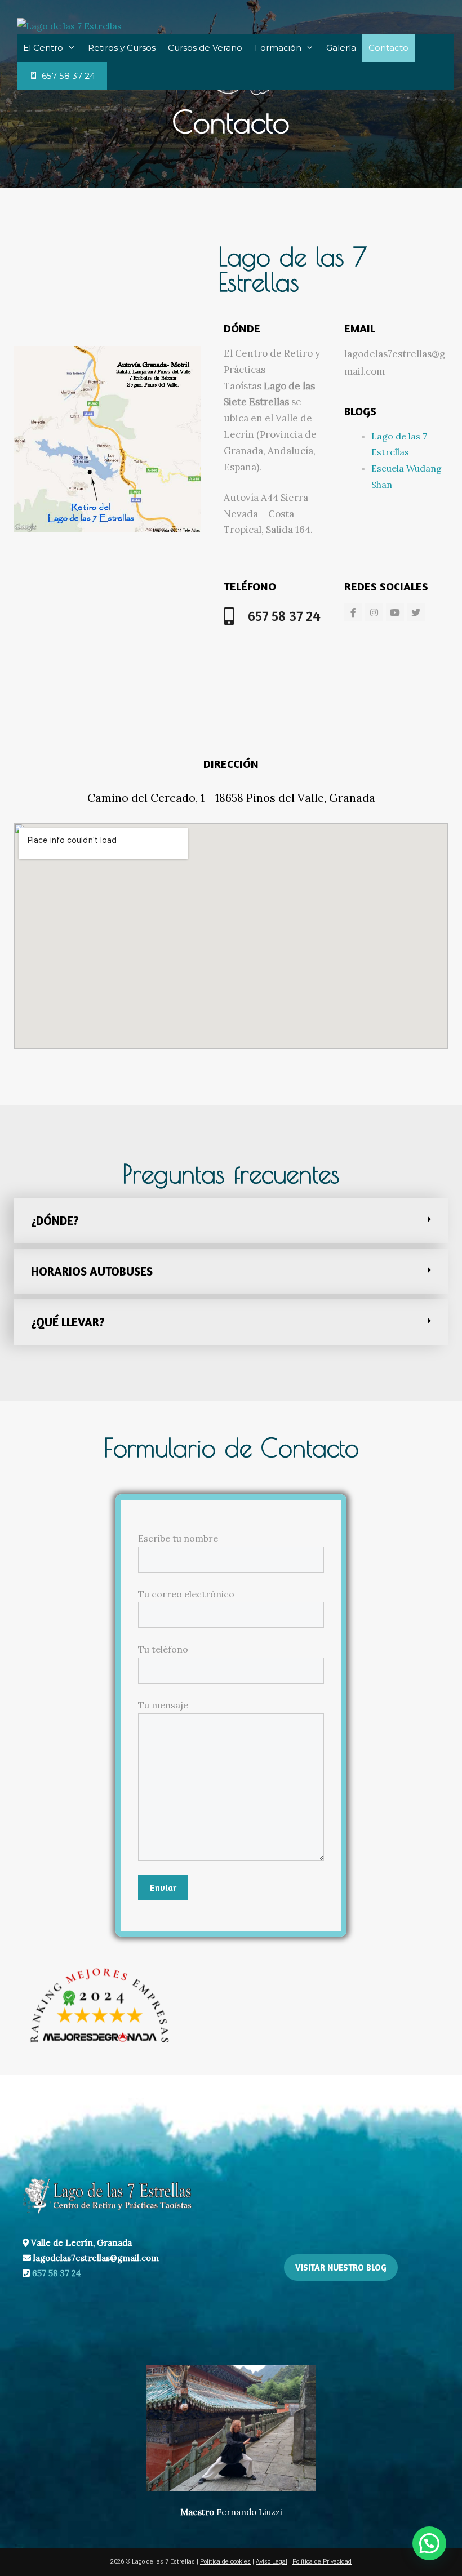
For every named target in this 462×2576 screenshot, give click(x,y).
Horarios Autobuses (92, 1271)
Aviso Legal (272, 2562)
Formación (278, 48)
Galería (341, 48)
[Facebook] (353, 612)
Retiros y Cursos (122, 48)
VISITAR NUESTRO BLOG (341, 2268)
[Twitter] (416, 612)
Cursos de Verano (205, 48)
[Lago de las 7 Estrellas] (69, 25)
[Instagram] (374, 612)
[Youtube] (395, 612)
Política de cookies (225, 2562)
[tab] (231, 1221)
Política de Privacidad (322, 2562)
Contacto (388, 48)
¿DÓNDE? (55, 1221)
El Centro (43, 48)
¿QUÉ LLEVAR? (68, 1322)
